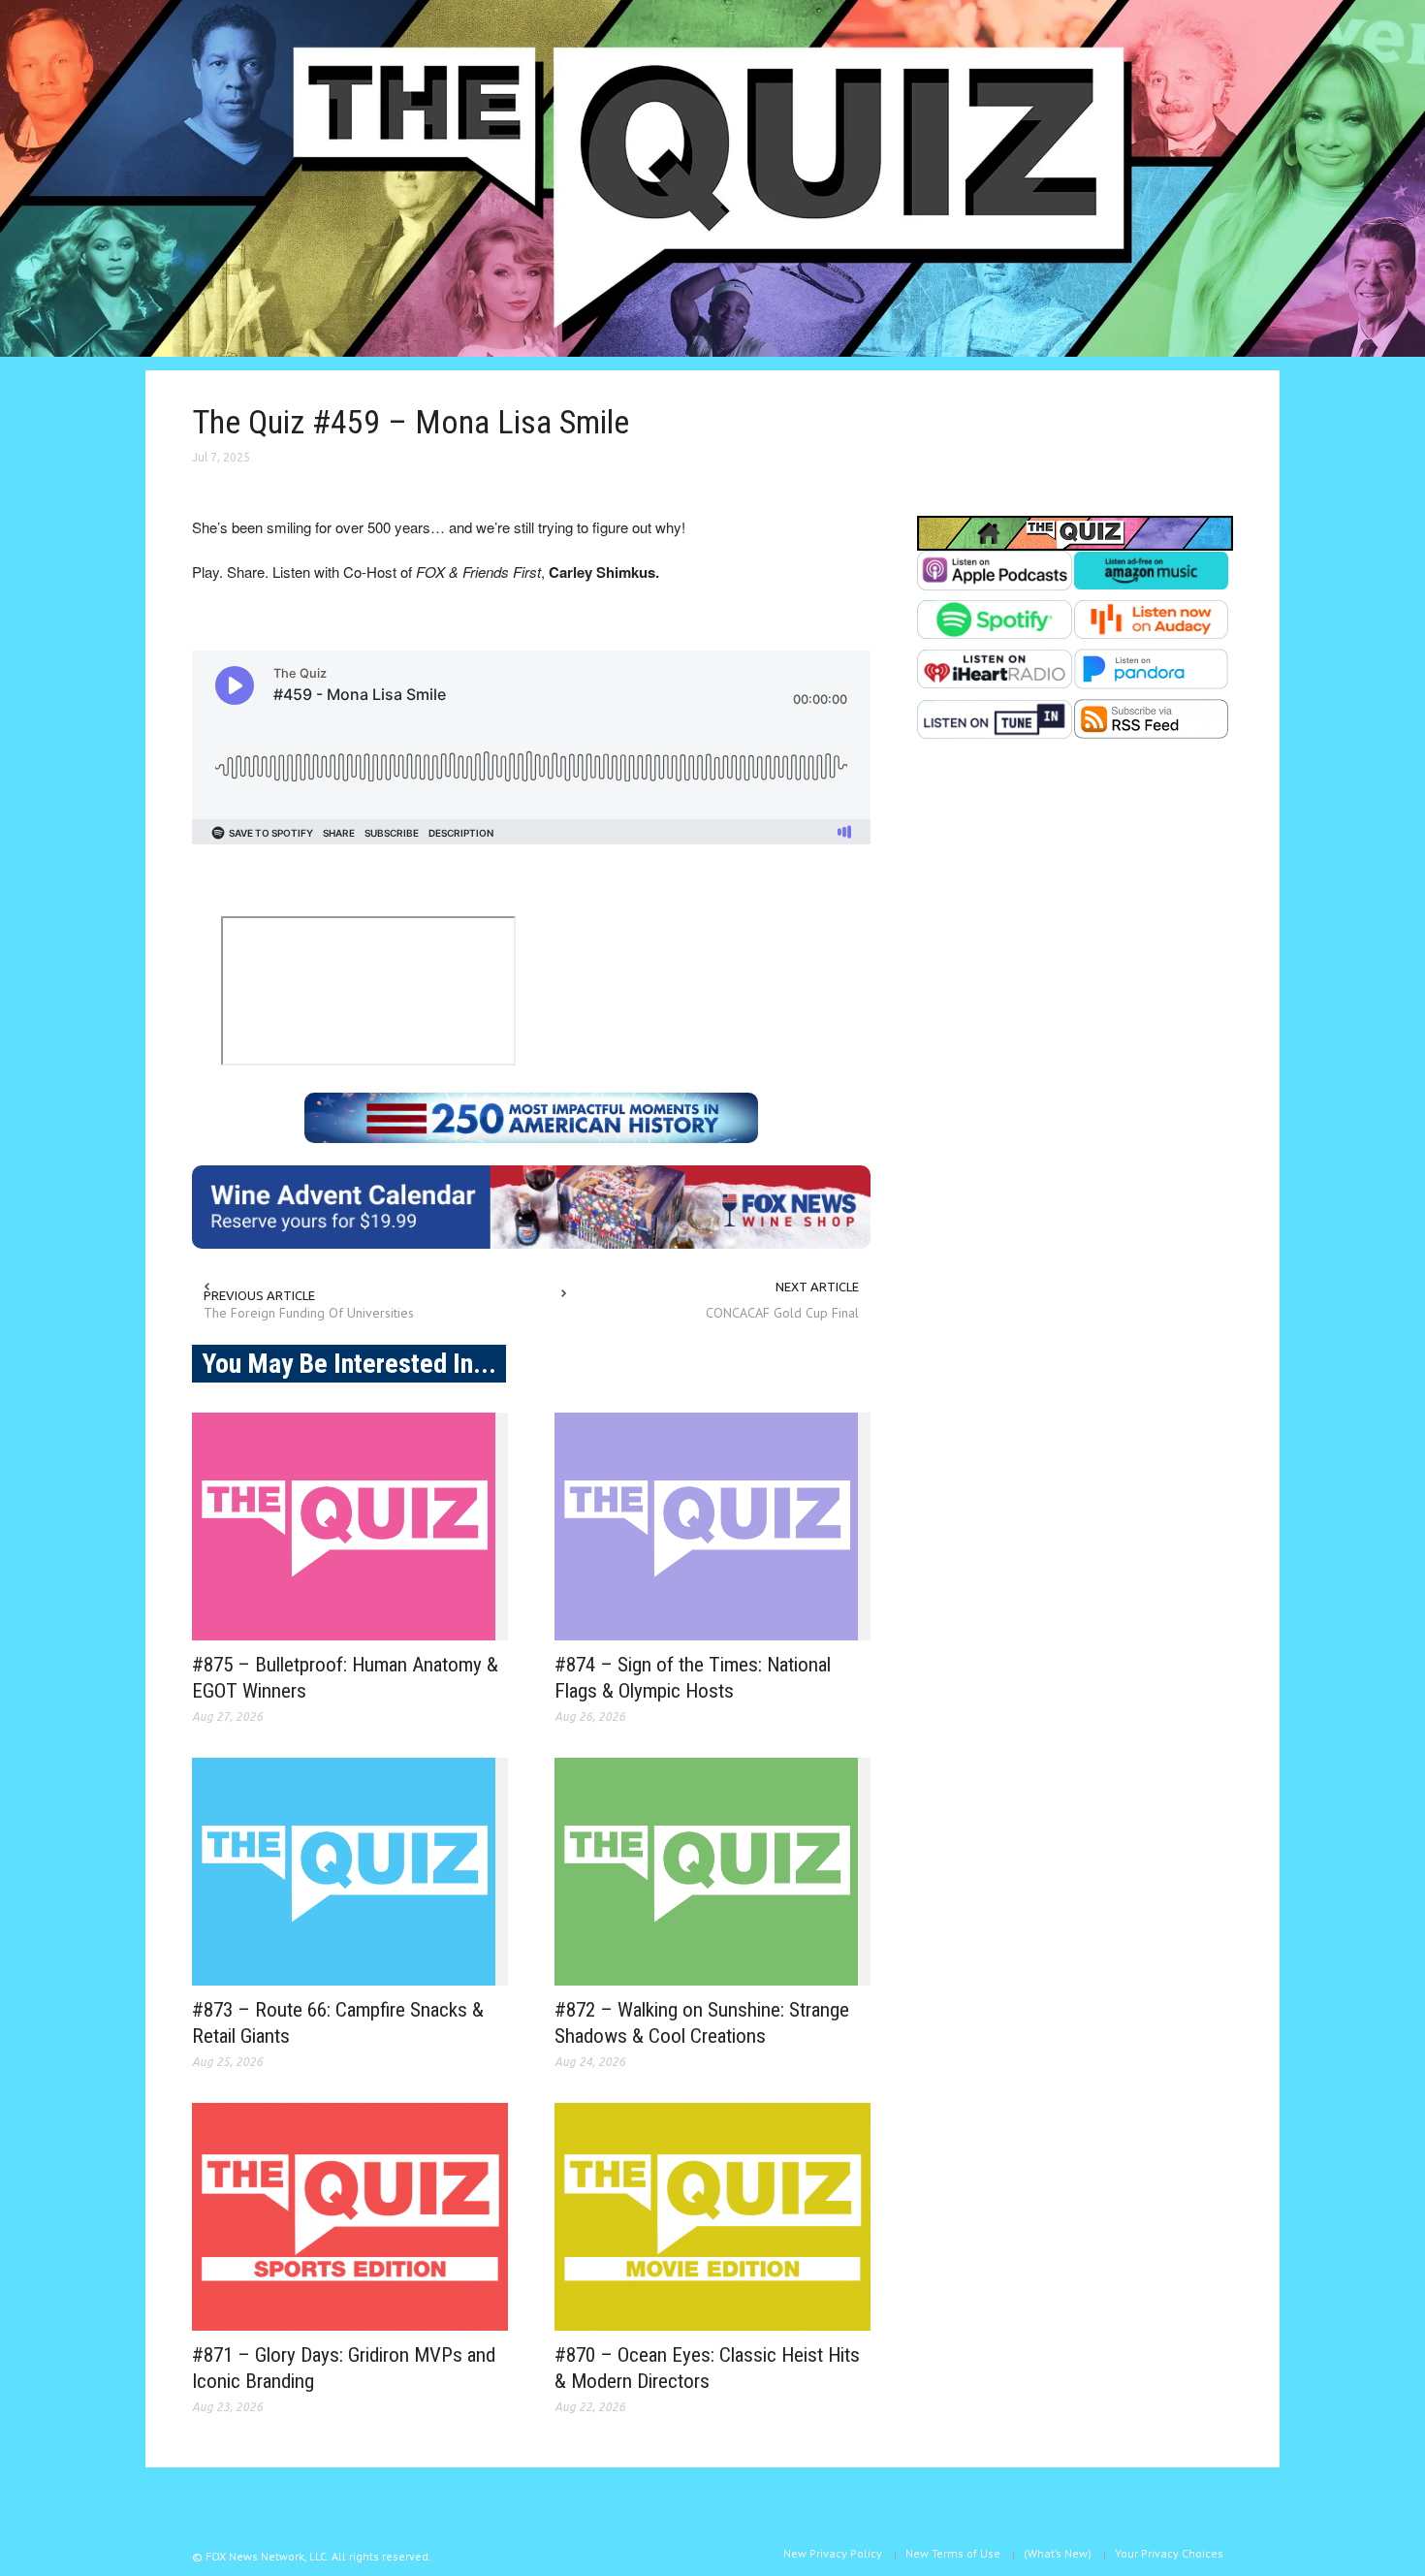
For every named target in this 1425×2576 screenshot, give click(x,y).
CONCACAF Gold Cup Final (782, 1313)
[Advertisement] (1075, 952)
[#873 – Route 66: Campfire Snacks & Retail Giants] (350, 1872)
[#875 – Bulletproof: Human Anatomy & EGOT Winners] (350, 1527)
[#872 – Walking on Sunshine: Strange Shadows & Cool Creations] (712, 1872)
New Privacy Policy (833, 2553)
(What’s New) (1058, 2553)
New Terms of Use (953, 2553)
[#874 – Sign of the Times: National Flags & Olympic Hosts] (712, 1527)
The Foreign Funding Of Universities (309, 1313)
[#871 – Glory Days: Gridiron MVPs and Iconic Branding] (350, 2217)
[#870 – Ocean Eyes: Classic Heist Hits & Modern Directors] (712, 2217)
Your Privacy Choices (1169, 2553)
